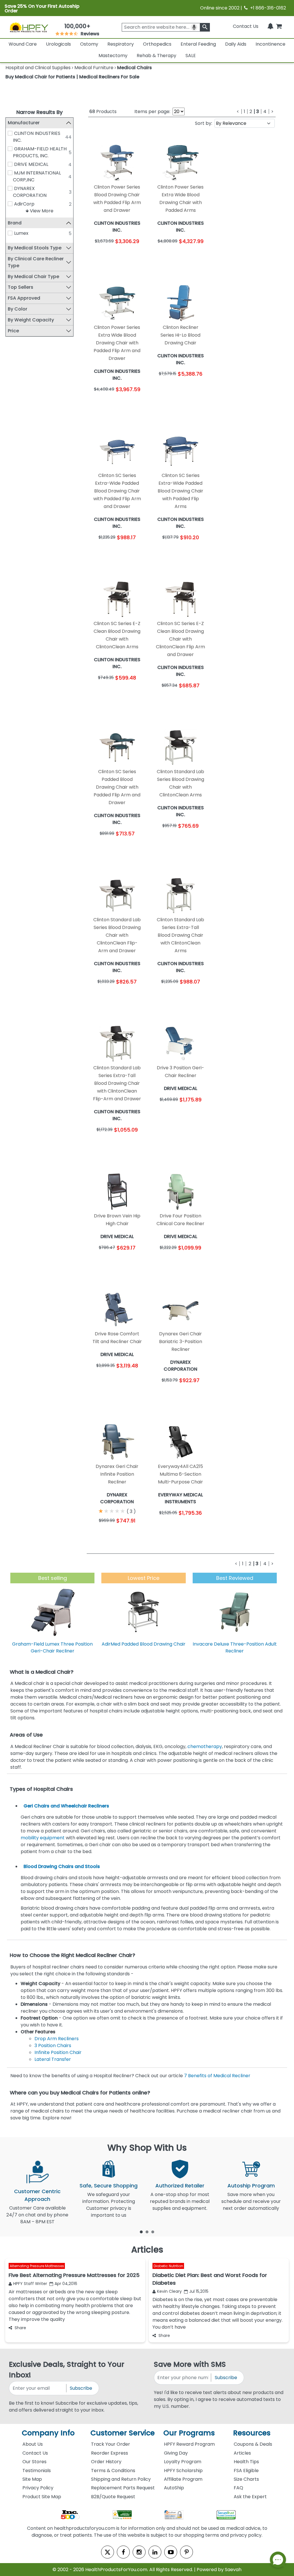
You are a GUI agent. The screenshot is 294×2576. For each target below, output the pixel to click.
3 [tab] (153, 2232)
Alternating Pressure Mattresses (37, 2266)
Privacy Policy (38, 2488)
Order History (106, 2462)
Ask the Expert (250, 2497)
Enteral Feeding (198, 44)
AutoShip (174, 2488)
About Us (33, 2444)
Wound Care (23, 44)
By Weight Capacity (31, 320)
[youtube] (171, 2552)
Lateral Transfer (53, 2059)
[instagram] (139, 2552)
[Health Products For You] (29, 27)
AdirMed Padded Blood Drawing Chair (144, 1644)
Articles (242, 2453)
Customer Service (123, 2433)
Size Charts (246, 2479)
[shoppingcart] (279, 26)
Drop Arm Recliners (57, 2039)
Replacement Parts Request (123, 2488)
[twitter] (108, 2552)
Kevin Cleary (169, 2291)
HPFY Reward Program (189, 2444)
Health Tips (246, 2462)
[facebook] (123, 2552)
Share (20, 2328)
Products (103, 111)
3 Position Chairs (53, 2046)
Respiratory (121, 44)
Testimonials (37, 2471)
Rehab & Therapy (156, 56)
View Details (132, 257)
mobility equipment (43, 1838)
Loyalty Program (183, 2462)
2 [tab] (147, 2232)
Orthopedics (157, 44)
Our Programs (189, 2433)
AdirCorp (24, 204)
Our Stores (34, 2462)
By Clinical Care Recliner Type (36, 262)
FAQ (238, 2488)
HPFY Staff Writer (30, 2284)
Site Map (32, 2479)
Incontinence (270, 44)
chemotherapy (205, 1746)
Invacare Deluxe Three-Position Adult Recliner (235, 1647)
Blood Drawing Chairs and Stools (62, 1866)
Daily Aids (236, 44)
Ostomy (89, 44)
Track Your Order (111, 2444)
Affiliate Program (183, 2479)
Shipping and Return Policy (121, 2479)
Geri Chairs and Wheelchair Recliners (66, 1806)
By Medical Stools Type (35, 248)
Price (13, 331)
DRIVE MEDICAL (31, 164)
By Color (18, 309)
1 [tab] (141, 2232)
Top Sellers (21, 287)
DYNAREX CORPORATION (30, 192)
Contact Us (246, 26)
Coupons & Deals (253, 2444)
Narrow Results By (39, 112)
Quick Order (103, 257)
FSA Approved (24, 298)
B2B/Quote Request (113, 2497)
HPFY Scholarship (183, 2471)
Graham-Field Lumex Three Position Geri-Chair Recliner (52, 1647)
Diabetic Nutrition (168, 2266)
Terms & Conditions (113, 2471)
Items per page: (152, 111)
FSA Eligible (246, 2471)
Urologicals (58, 44)
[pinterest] (186, 2552)
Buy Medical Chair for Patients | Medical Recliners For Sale (72, 77)
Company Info (48, 2433)
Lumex (21, 233)
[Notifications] (270, 26)
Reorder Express (110, 2453)
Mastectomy (113, 56)
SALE (191, 56)
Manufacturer (24, 123)
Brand (15, 223)
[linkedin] (155, 2552)
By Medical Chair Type (33, 277)
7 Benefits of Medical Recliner (217, 2076)
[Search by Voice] (194, 27)
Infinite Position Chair (58, 2052)
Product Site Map (42, 2497)
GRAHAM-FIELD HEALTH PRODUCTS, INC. (40, 152)
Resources (252, 2433)
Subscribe (81, 2388)
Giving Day (176, 2453)
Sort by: (204, 123)
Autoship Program (251, 2186)
